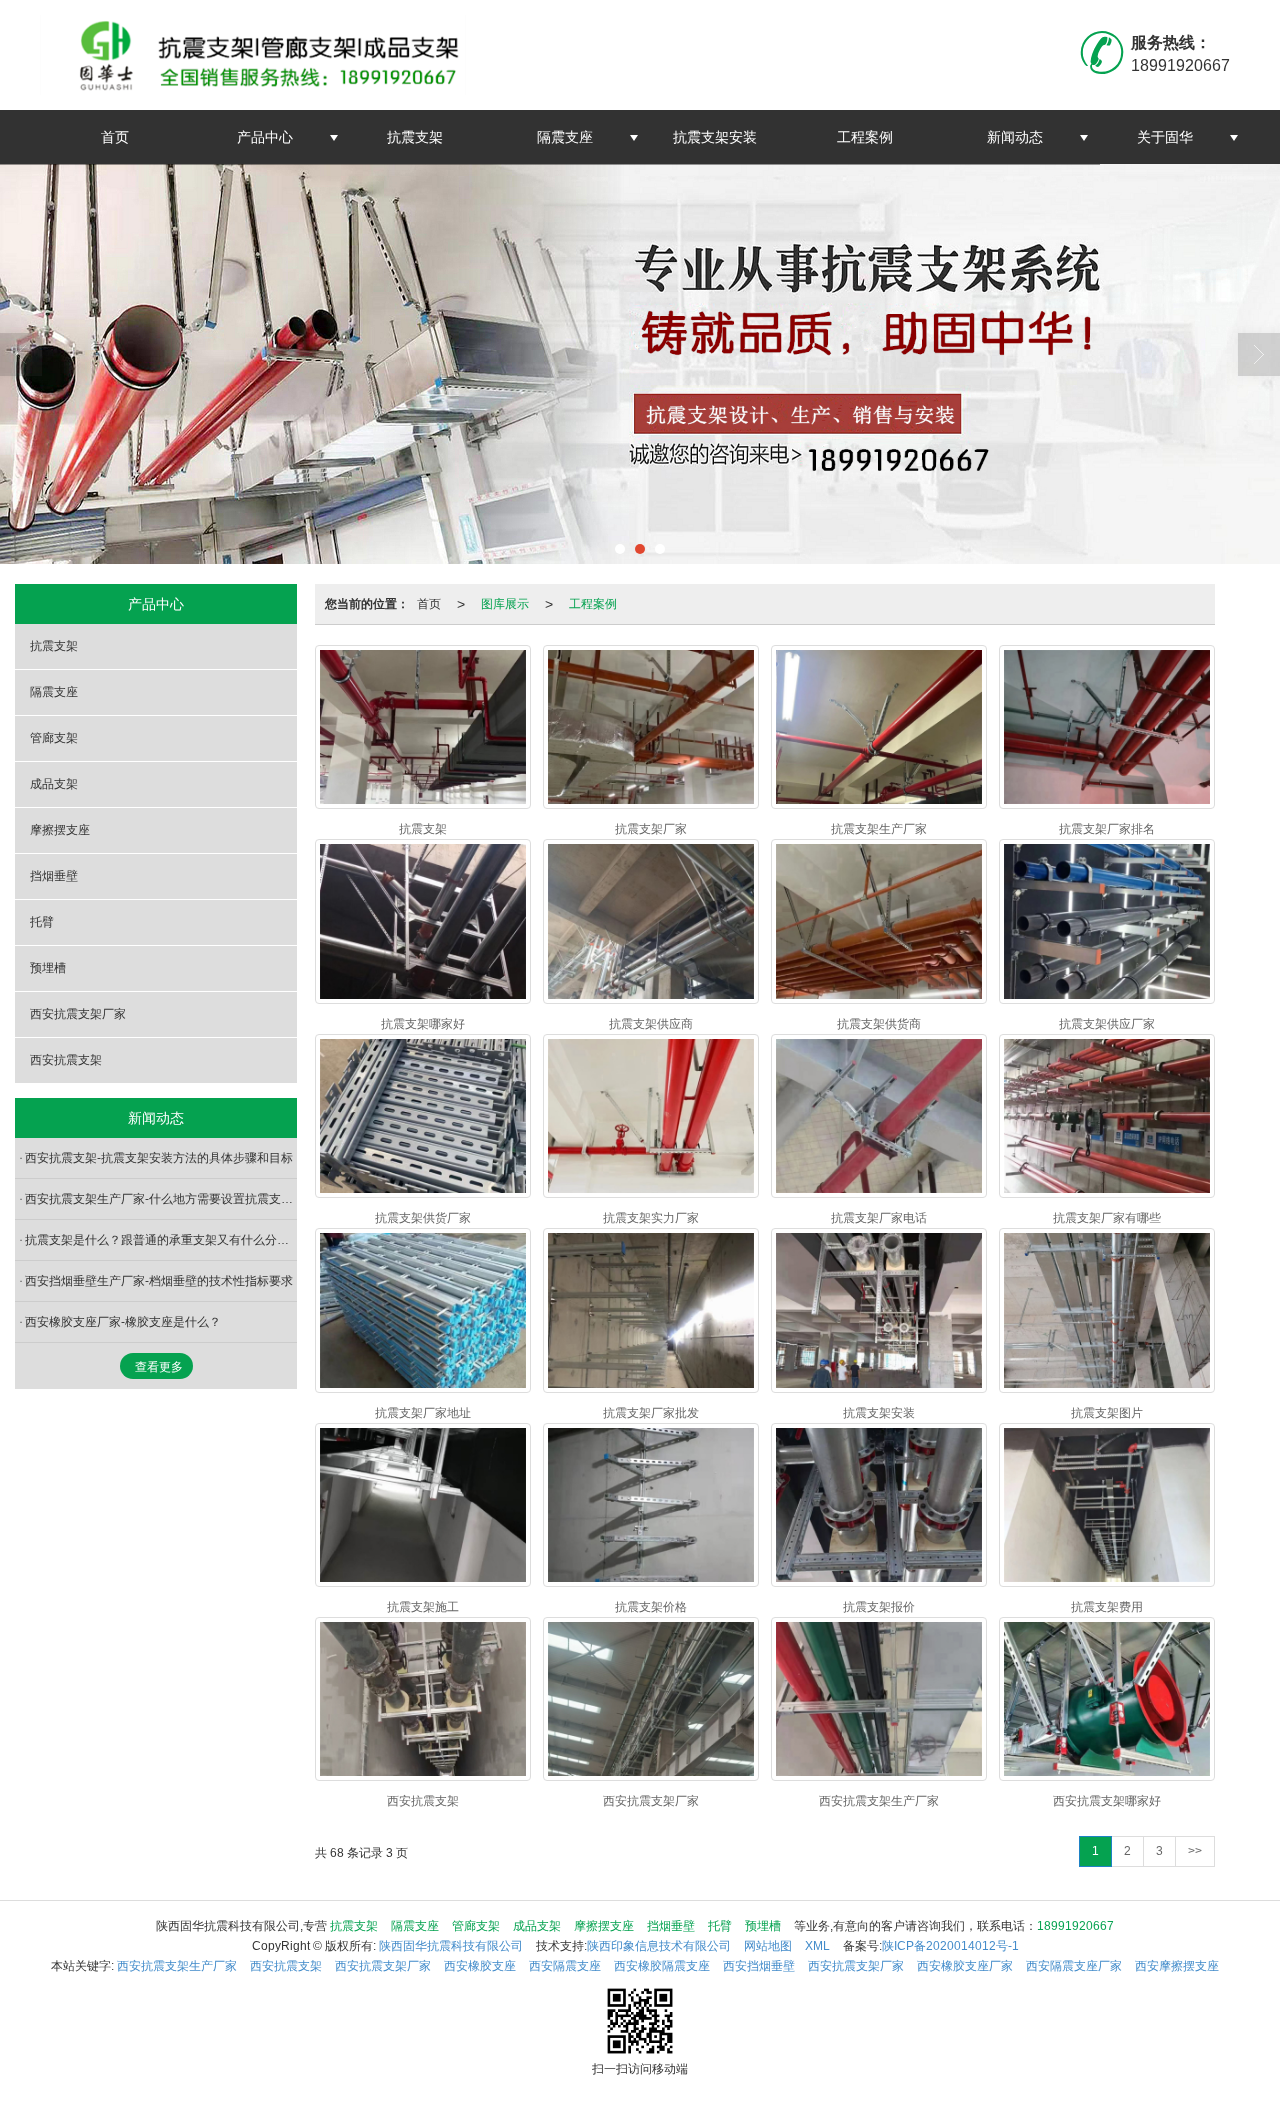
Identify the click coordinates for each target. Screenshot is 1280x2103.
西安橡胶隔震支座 (662, 1966)
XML (817, 1946)
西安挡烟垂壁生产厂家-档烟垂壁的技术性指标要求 (159, 1281)
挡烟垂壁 (54, 876)
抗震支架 (415, 137)
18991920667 (1075, 1926)
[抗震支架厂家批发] (651, 1310)
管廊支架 (54, 738)
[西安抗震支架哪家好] (1107, 1699)
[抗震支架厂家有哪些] (1107, 1116)
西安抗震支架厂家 (78, 1014)
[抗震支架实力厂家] (651, 1116)
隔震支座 (565, 137)
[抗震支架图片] (1107, 1310)
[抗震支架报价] (879, 1505)
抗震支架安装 (715, 137)
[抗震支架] (423, 727)
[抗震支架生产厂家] (879, 727)
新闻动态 (1015, 137)
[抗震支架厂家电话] (879, 1116)
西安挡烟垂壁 (759, 1966)
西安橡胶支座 (480, 1966)
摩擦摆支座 (60, 830)
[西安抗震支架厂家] (651, 1699)
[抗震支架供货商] (879, 921)
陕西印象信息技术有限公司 (659, 1946)
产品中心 (265, 137)
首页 (115, 137)
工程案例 (865, 137)
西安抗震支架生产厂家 (177, 1966)
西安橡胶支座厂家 (965, 1966)
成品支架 (54, 784)
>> (1195, 1851)
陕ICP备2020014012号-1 (950, 1946)
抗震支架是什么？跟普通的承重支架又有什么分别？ (161, 1240)
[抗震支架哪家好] (423, 921)
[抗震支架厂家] (651, 727)
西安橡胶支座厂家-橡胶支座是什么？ (123, 1322)
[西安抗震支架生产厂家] (879, 1699)
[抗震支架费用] (1107, 1505)
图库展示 (505, 604)
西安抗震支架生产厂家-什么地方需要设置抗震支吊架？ (161, 1199)
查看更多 (159, 1367)
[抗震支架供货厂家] (423, 1116)
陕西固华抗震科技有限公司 (451, 1946)
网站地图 (768, 1946)
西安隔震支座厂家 (1074, 1966)
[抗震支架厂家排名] (1107, 727)
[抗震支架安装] (879, 1310)
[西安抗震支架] (423, 1699)
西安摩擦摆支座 (1177, 1966)
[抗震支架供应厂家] (1107, 921)
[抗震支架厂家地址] (423, 1310)
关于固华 (1165, 137)
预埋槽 (48, 968)
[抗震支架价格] (651, 1505)
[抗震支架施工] (423, 1505)
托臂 (42, 922)
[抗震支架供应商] (651, 921)
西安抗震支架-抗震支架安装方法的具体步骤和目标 (159, 1158)
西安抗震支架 (66, 1060)
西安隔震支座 (565, 1966)
